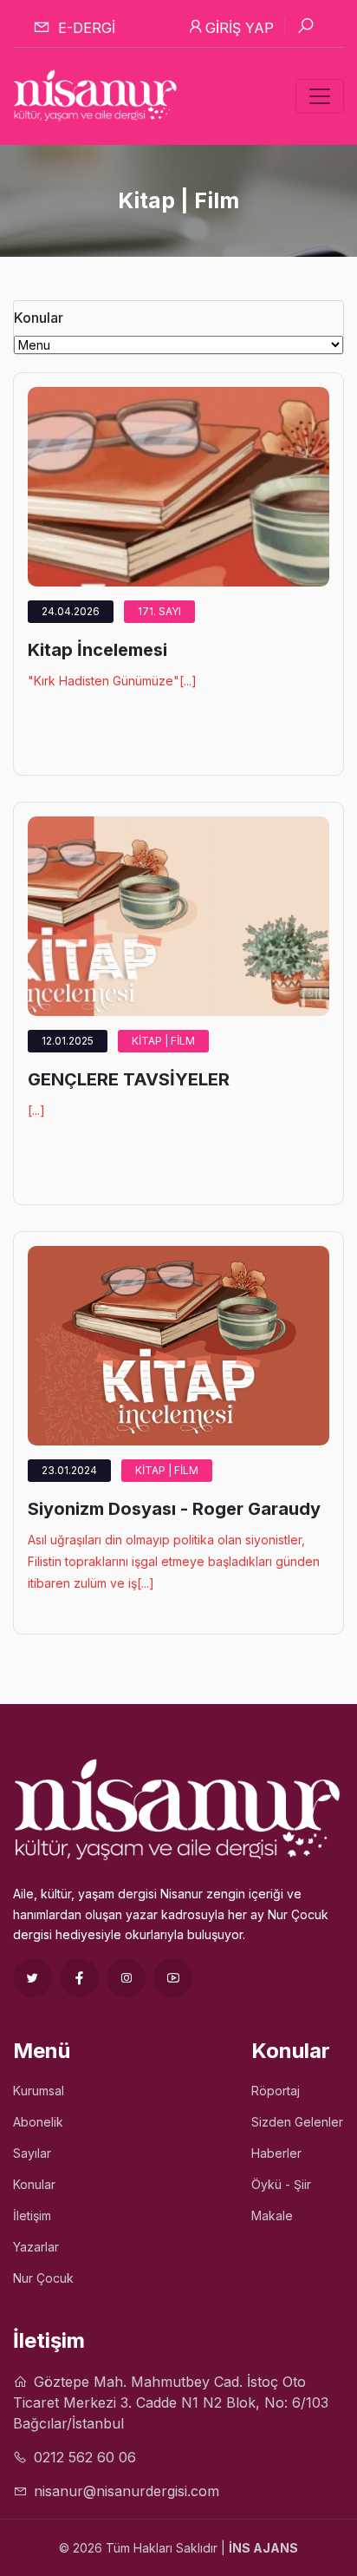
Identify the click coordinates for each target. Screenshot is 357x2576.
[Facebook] (79, 1978)
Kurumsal (39, 2091)
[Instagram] (126, 1978)
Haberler (276, 2153)
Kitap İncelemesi (97, 650)
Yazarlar (36, 2247)
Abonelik (38, 2122)
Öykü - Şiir (281, 2184)
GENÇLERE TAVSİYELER (129, 1079)
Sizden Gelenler (297, 2122)
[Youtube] (173, 1978)
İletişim (32, 2215)
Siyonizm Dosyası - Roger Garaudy (174, 1509)
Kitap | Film (163, 1041)
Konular (34, 2184)
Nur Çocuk (43, 2278)
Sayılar (32, 2153)
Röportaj (276, 2091)
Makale (272, 2215)
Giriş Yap (240, 28)
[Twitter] (32, 1978)
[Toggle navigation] (320, 96)
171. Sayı (159, 611)
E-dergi (84, 28)
